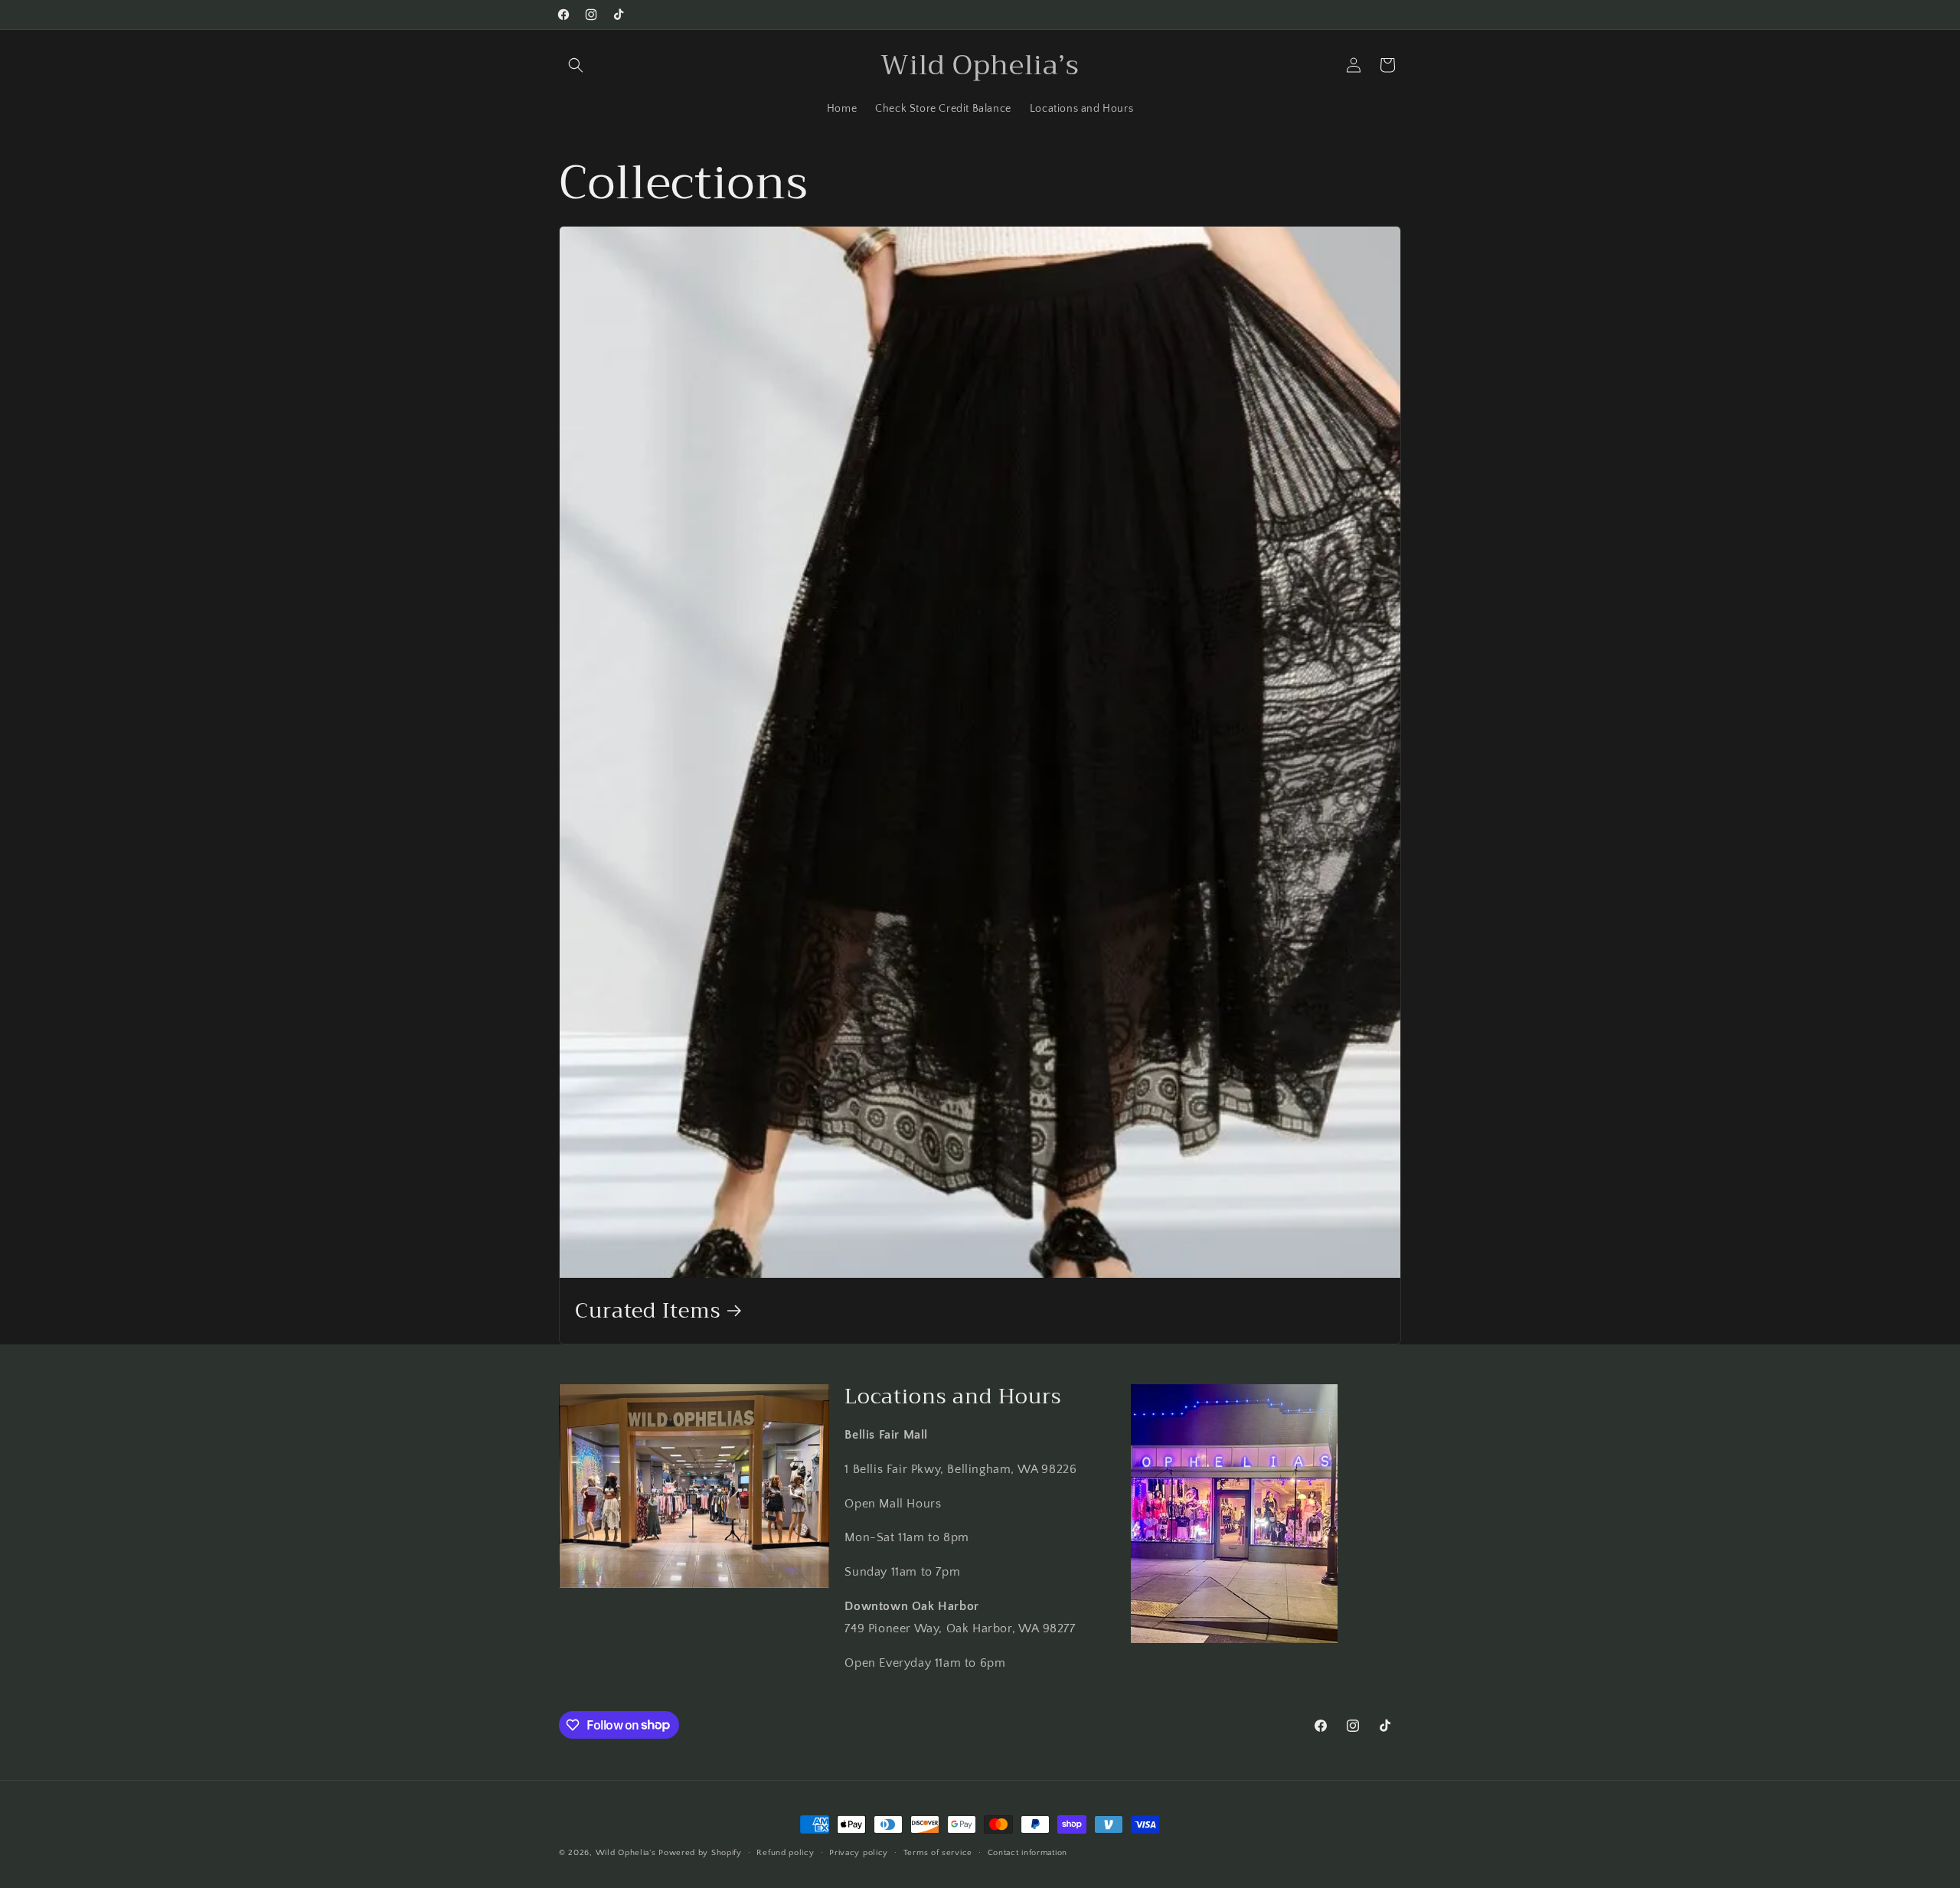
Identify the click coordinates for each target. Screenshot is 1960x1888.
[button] (576, 65)
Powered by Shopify (700, 1853)
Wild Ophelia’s (626, 1853)
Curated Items (648, 1310)
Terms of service (938, 1852)
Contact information (1027, 1852)
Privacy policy (859, 1852)
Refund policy (785, 1852)
